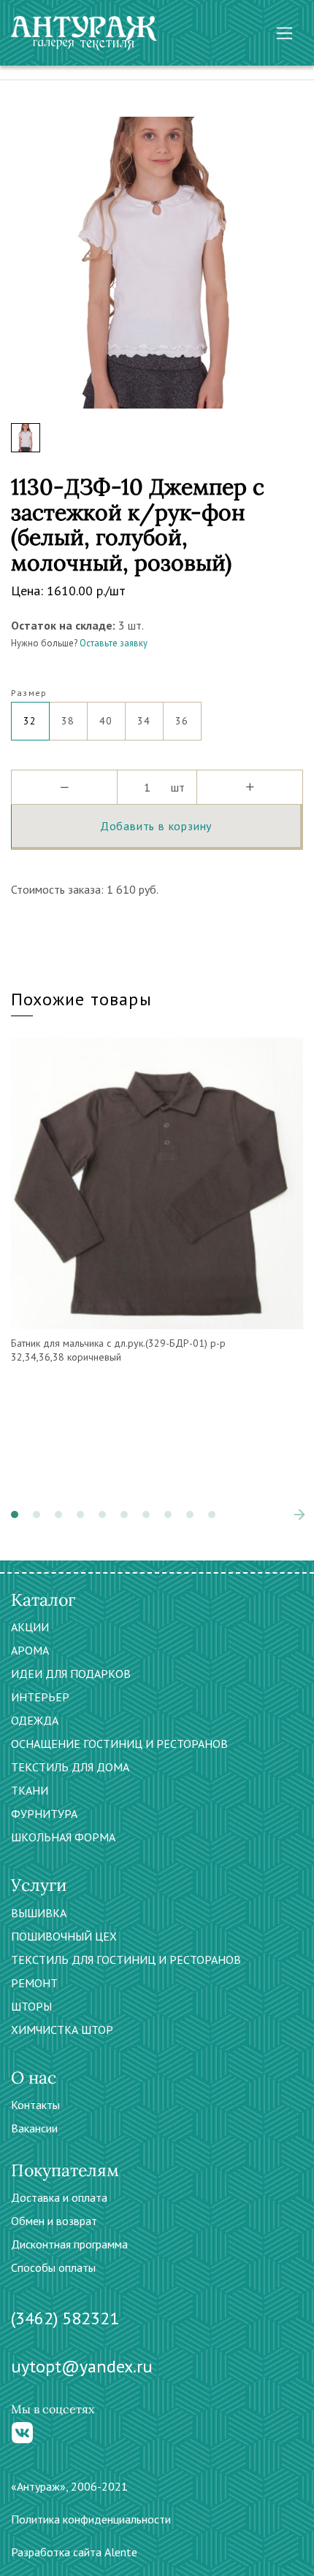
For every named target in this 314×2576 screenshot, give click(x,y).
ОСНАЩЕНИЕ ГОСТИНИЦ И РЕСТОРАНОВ (119, 1744)
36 (182, 721)
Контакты (35, 2105)
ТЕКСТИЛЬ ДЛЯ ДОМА (70, 1767)
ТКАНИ (30, 1790)
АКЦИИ (30, 1627)
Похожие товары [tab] (81, 999)
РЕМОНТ (34, 1983)
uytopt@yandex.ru (82, 2366)
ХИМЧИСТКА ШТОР (62, 2030)
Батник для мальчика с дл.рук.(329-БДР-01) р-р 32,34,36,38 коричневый (118, 1350)
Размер (29, 693)
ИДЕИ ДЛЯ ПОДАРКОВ (71, 1674)
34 (144, 721)
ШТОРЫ (31, 2006)
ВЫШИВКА (39, 1913)
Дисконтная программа (69, 2244)
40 (106, 721)
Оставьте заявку (114, 643)
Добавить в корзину (156, 826)
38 (68, 721)
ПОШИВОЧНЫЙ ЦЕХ (64, 1936)
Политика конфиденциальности (91, 2519)
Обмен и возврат (54, 2221)
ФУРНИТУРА (44, 1814)
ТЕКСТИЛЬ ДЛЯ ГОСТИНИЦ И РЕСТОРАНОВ (126, 1960)
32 (30, 721)
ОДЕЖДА (35, 1720)
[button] (15, 1515)
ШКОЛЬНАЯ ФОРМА (63, 1837)
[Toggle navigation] (284, 33)
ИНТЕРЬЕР (40, 1697)
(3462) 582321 (65, 2318)
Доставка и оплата (59, 2197)
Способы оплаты (53, 2267)
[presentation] (277, 1515)
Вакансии (34, 2128)
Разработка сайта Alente (74, 2552)
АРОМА (30, 1650)
